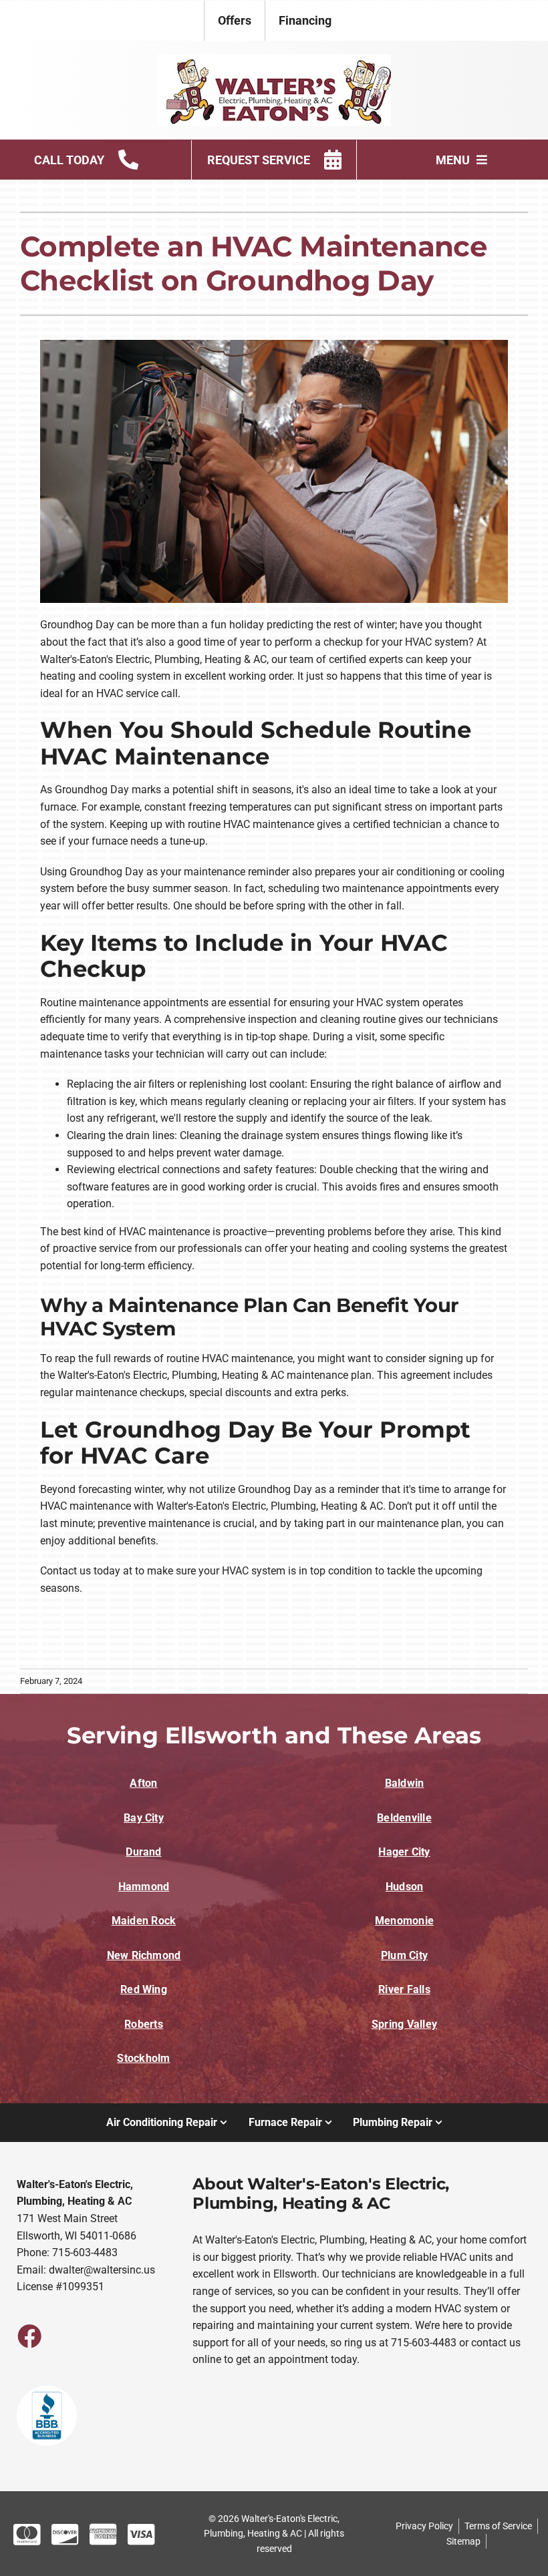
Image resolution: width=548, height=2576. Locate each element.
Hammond (144, 1887)
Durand (143, 1852)
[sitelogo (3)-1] (274, 59)
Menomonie (404, 1921)
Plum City (404, 1955)
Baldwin (405, 1783)
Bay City (144, 1818)
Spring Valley (404, 2024)
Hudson (404, 1887)
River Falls (404, 1989)
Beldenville (404, 1818)
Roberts (144, 2024)
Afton (143, 1783)
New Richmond (144, 1955)
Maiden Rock (144, 1921)
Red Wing (144, 1989)
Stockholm (143, 2058)
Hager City (404, 1852)
